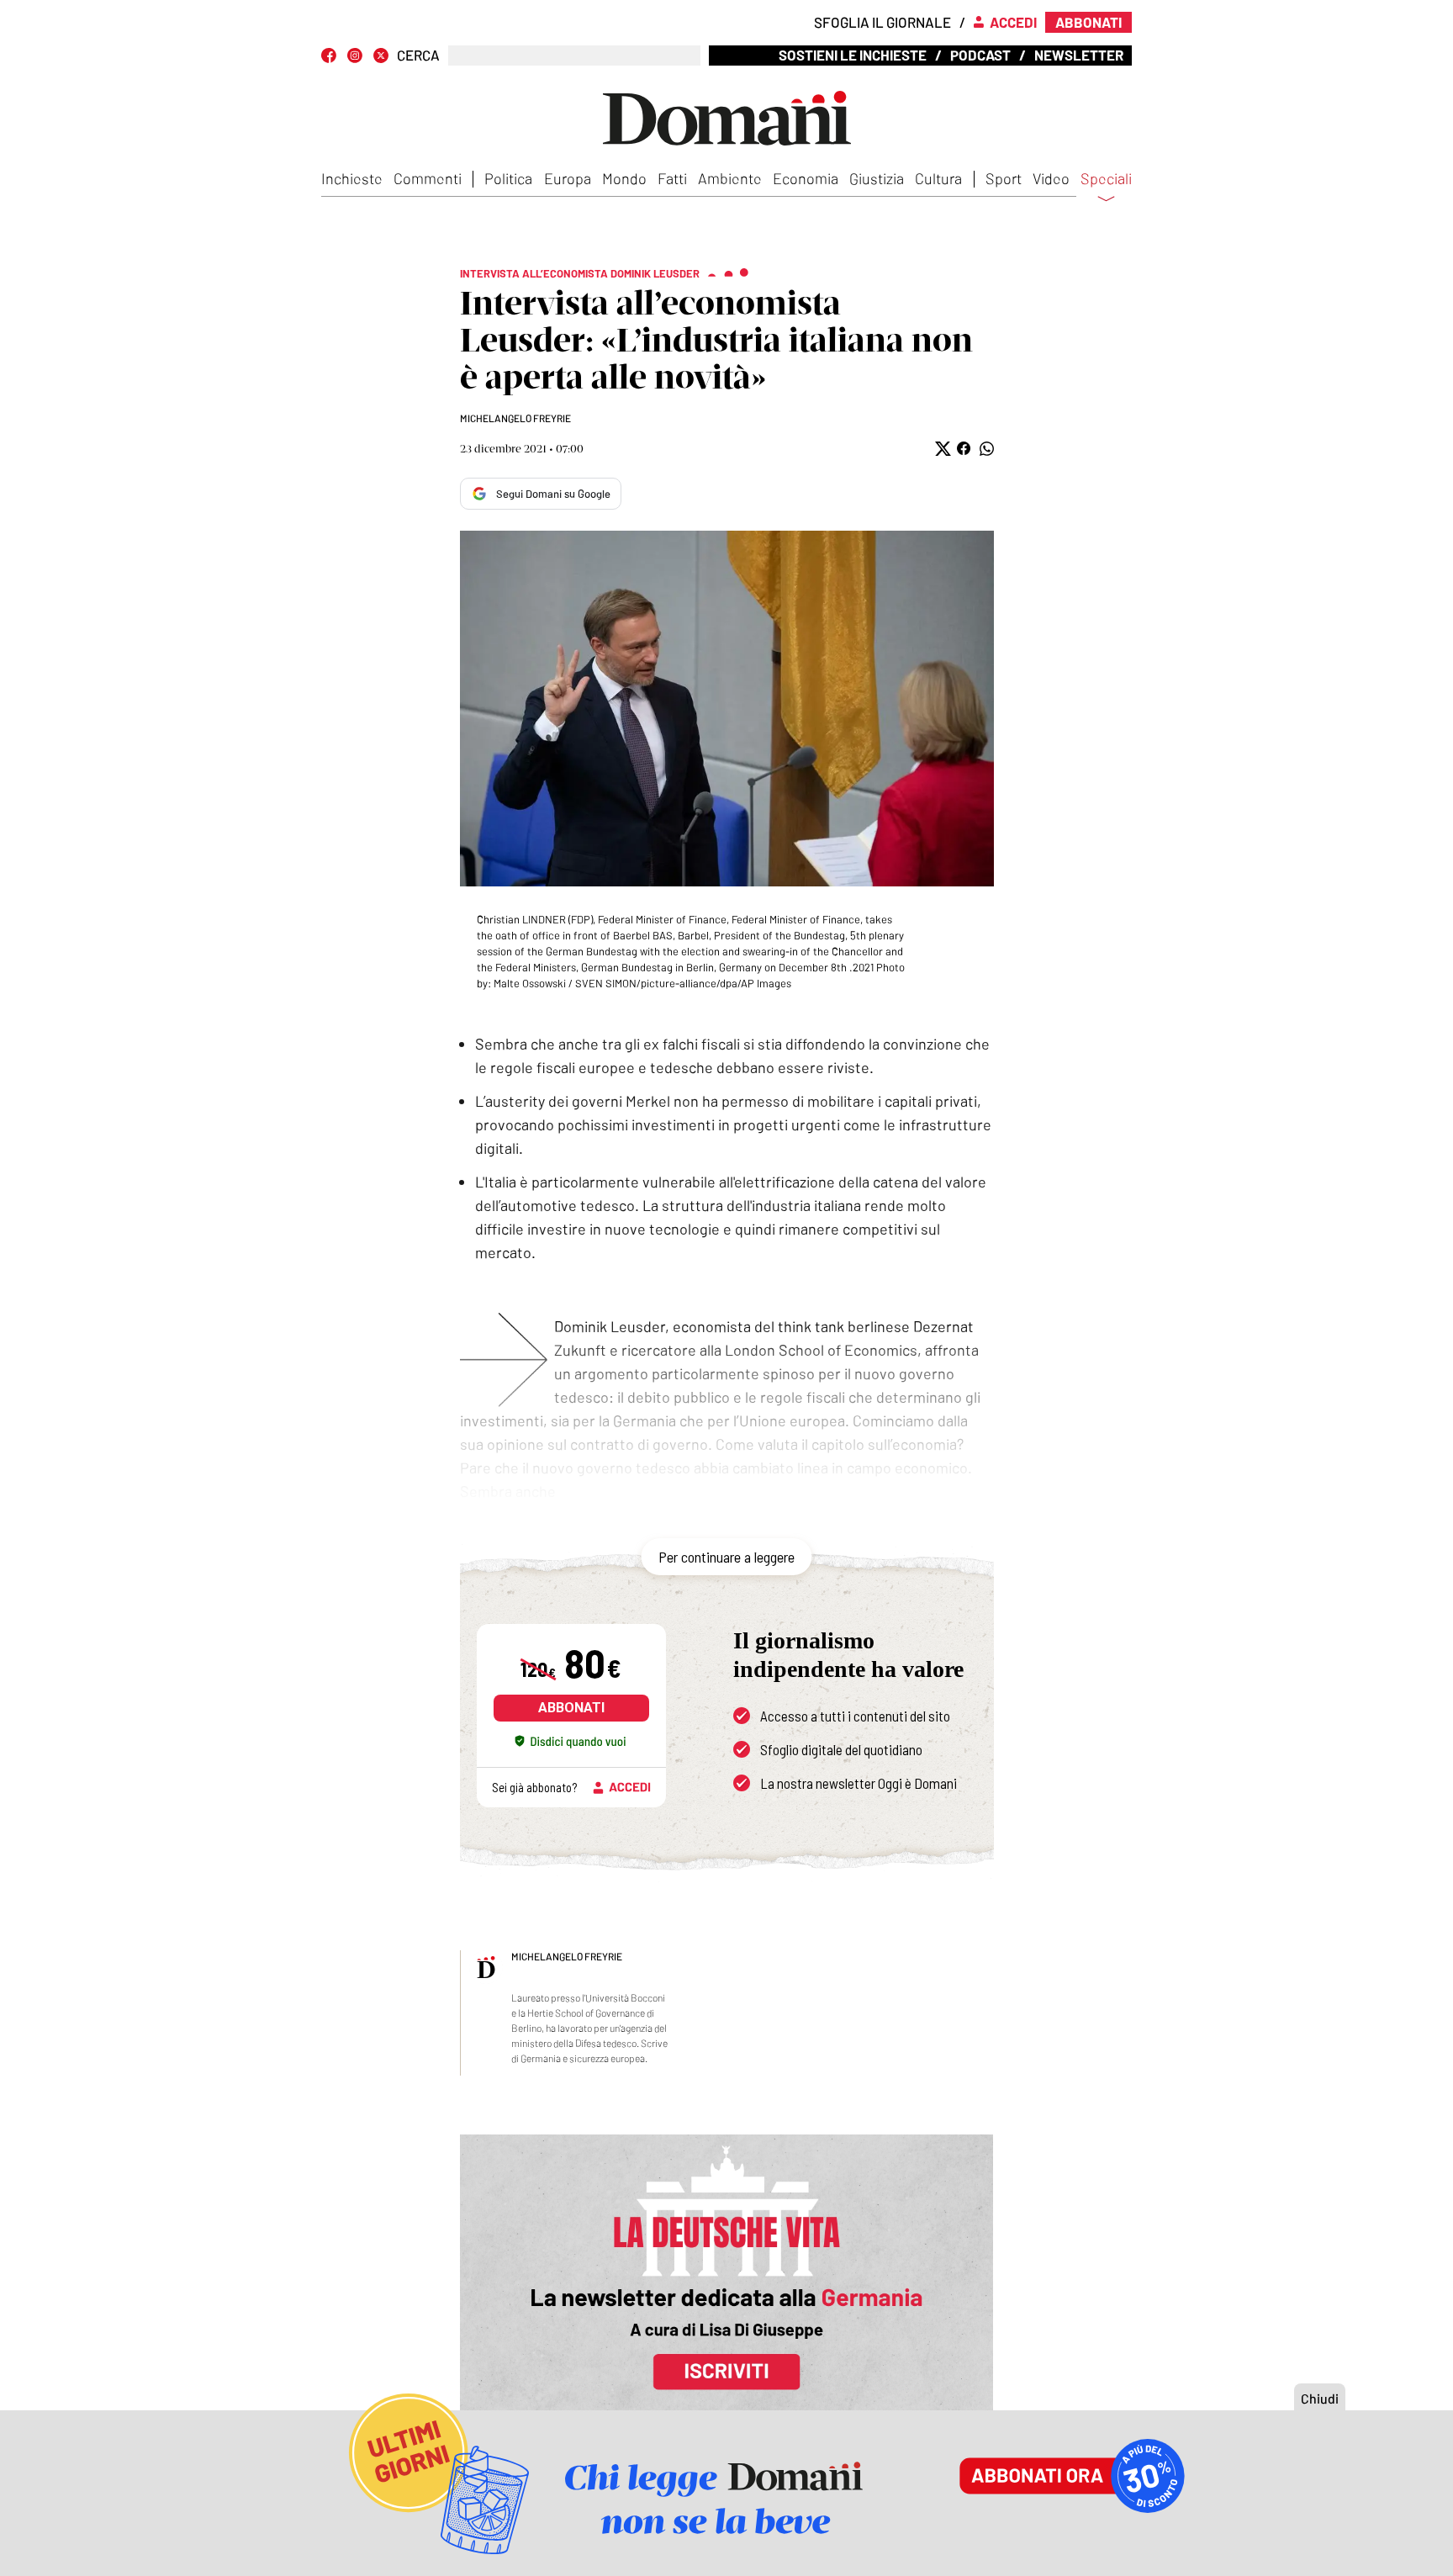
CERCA (418, 55)
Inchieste (352, 178)
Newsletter (1079, 55)
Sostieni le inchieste (853, 55)
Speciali (1106, 179)
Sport (1004, 178)
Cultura (938, 178)
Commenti (428, 178)
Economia (806, 178)
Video (1051, 178)
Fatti (672, 178)
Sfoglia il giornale (882, 22)
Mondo (624, 178)
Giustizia (877, 178)
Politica (508, 178)
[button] (941, 449)
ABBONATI (571, 1708)
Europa (568, 178)
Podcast (980, 55)
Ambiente (730, 178)
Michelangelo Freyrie (515, 418)
